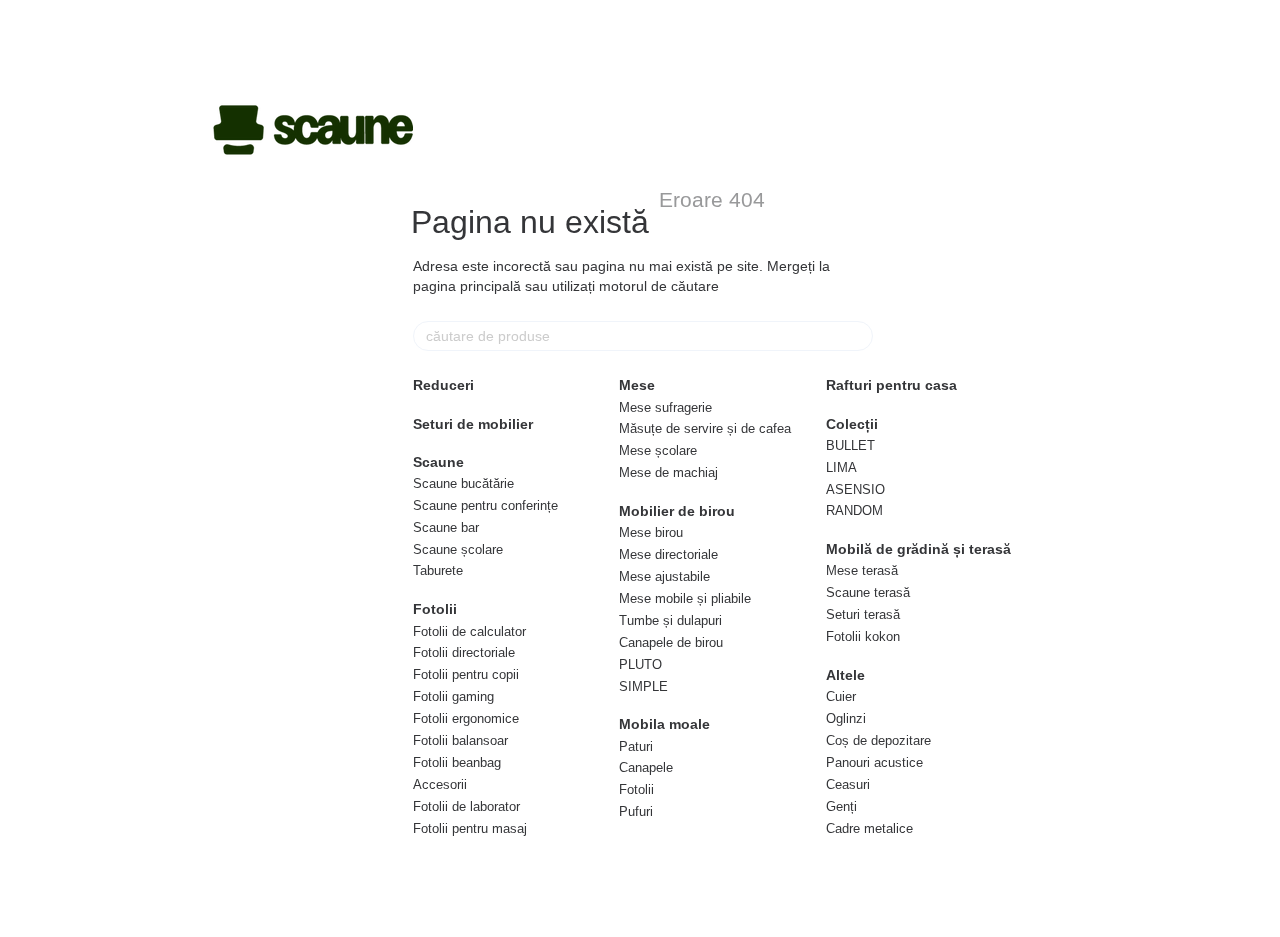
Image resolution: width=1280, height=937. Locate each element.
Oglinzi (846, 718)
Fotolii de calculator (469, 631)
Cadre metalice (869, 828)
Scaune (438, 462)
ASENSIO (855, 489)
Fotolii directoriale (464, 652)
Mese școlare (658, 450)
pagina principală (467, 286)
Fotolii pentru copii (466, 674)
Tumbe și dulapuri (670, 620)
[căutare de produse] (857, 336)
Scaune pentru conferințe (485, 505)
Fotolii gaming (453, 696)
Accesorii (440, 784)
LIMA (841, 467)
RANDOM (854, 510)
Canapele (646, 767)
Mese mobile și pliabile (685, 598)
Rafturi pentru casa (891, 385)
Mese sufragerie (665, 407)
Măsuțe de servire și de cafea (705, 428)
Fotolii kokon (863, 636)
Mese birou (651, 532)
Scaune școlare (458, 549)
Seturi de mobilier (473, 424)
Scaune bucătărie (463, 483)
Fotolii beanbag (457, 762)
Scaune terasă (868, 592)
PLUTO (640, 664)
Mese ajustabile (664, 576)
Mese (637, 385)
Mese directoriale (668, 554)
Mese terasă (862, 570)
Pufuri (636, 811)
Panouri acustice (874, 762)
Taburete (438, 570)
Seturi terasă (863, 614)
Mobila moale (664, 724)
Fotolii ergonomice (466, 718)
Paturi (636, 746)
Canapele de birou (671, 642)
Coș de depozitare (878, 740)
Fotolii (435, 609)
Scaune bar (446, 527)
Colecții (852, 424)
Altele (845, 675)
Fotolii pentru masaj (470, 828)
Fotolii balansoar (460, 740)
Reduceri (443, 385)
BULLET (850, 445)
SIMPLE (643, 686)
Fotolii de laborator (466, 806)
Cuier (841, 696)
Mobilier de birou (677, 511)
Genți (841, 806)
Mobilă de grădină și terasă (918, 549)
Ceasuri (848, 784)
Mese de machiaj (668, 472)
